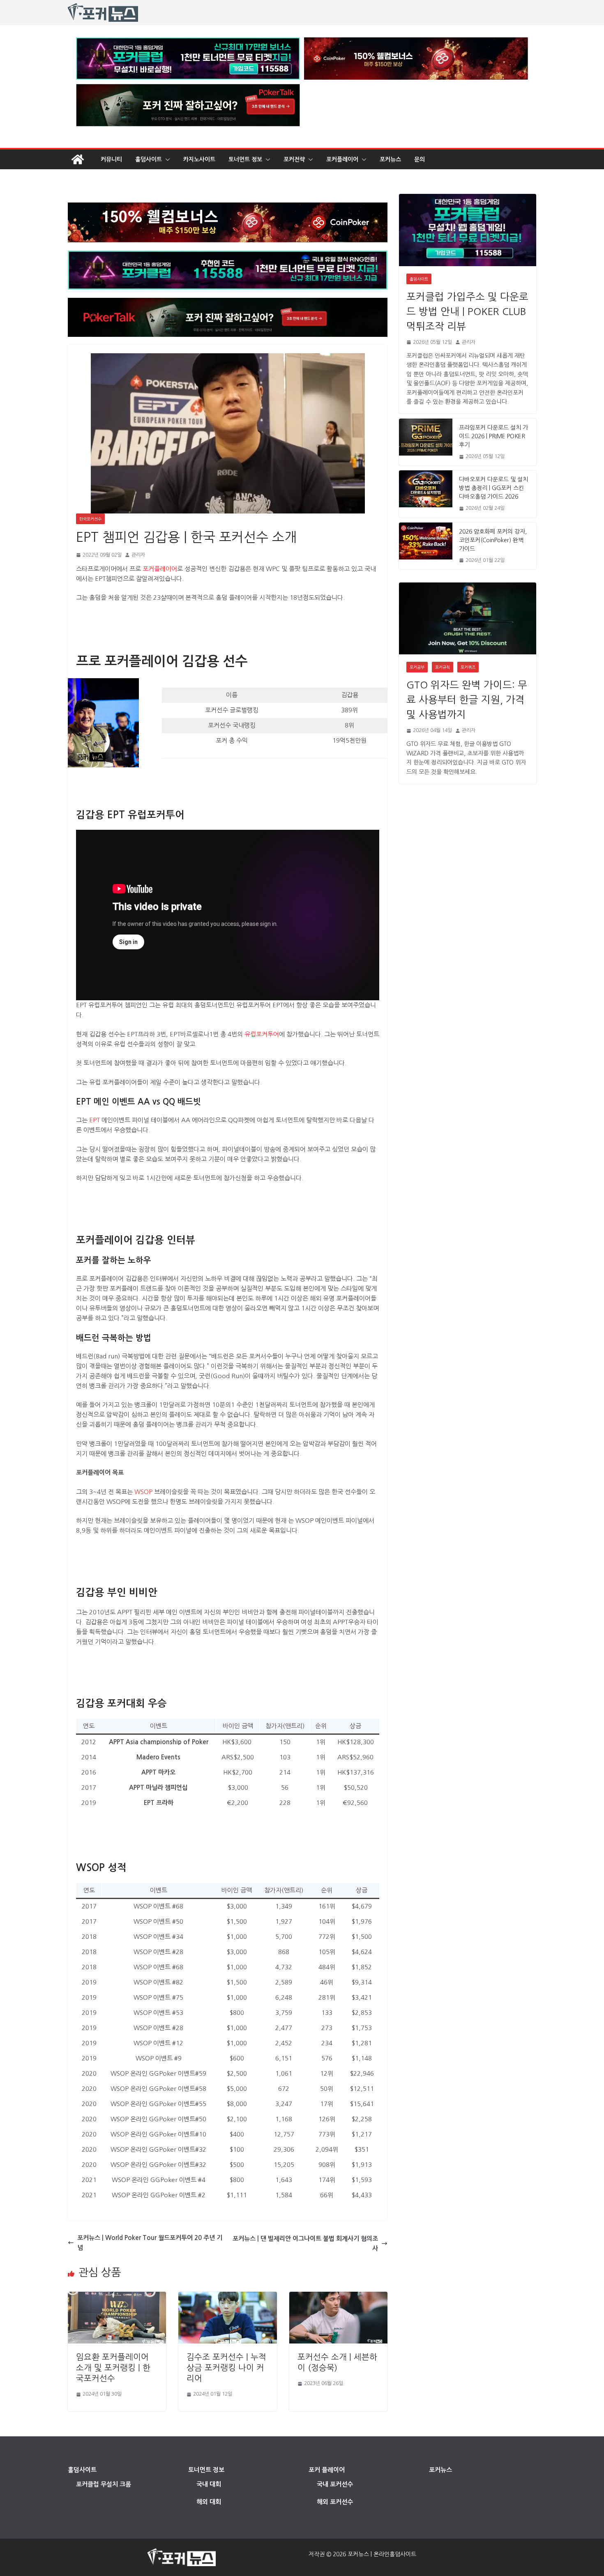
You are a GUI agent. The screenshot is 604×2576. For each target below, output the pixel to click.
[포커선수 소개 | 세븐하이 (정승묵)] (338, 2296)
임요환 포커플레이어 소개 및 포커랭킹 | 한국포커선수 (113, 2368)
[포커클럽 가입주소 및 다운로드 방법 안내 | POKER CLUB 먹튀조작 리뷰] (468, 230)
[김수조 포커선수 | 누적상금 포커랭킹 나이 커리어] (227, 2296)
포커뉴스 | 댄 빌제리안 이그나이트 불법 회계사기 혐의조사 (305, 2243)
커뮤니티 (111, 159)
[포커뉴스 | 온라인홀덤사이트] (78, 159)
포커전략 (294, 159)
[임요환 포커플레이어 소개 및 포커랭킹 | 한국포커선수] (117, 2296)
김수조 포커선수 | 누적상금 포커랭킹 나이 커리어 (226, 2368)
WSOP (143, 1492)
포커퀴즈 (468, 667)
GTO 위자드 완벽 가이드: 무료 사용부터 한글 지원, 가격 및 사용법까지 (467, 700)
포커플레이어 (342, 159)
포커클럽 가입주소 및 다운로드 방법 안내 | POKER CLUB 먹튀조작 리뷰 (467, 311)
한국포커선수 (90, 519)
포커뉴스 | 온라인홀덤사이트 (382, 2554)
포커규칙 (443, 667)
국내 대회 (209, 2484)
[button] (166, 159)
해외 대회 (209, 2502)
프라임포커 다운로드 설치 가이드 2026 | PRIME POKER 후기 (493, 436)
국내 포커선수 (335, 2484)
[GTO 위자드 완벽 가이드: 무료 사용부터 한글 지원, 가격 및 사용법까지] (468, 618)
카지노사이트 (199, 159)
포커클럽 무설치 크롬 (104, 2484)
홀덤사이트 (149, 159)
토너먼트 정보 (245, 159)
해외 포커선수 (335, 2502)
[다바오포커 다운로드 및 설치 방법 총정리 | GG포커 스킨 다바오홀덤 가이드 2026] (426, 494)
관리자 (138, 555)
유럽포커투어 (262, 1034)
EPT (94, 1120)
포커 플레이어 (327, 2470)
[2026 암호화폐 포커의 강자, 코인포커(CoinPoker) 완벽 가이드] (426, 546)
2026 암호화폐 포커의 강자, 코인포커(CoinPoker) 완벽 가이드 (493, 540)
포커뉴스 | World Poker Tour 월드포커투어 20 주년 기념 (150, 2243)
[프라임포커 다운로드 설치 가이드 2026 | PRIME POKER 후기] (426, 442)
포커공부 (417, 667)
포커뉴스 (390, 159)
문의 (420, 159)
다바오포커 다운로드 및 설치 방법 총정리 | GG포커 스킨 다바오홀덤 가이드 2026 (493, 488)
